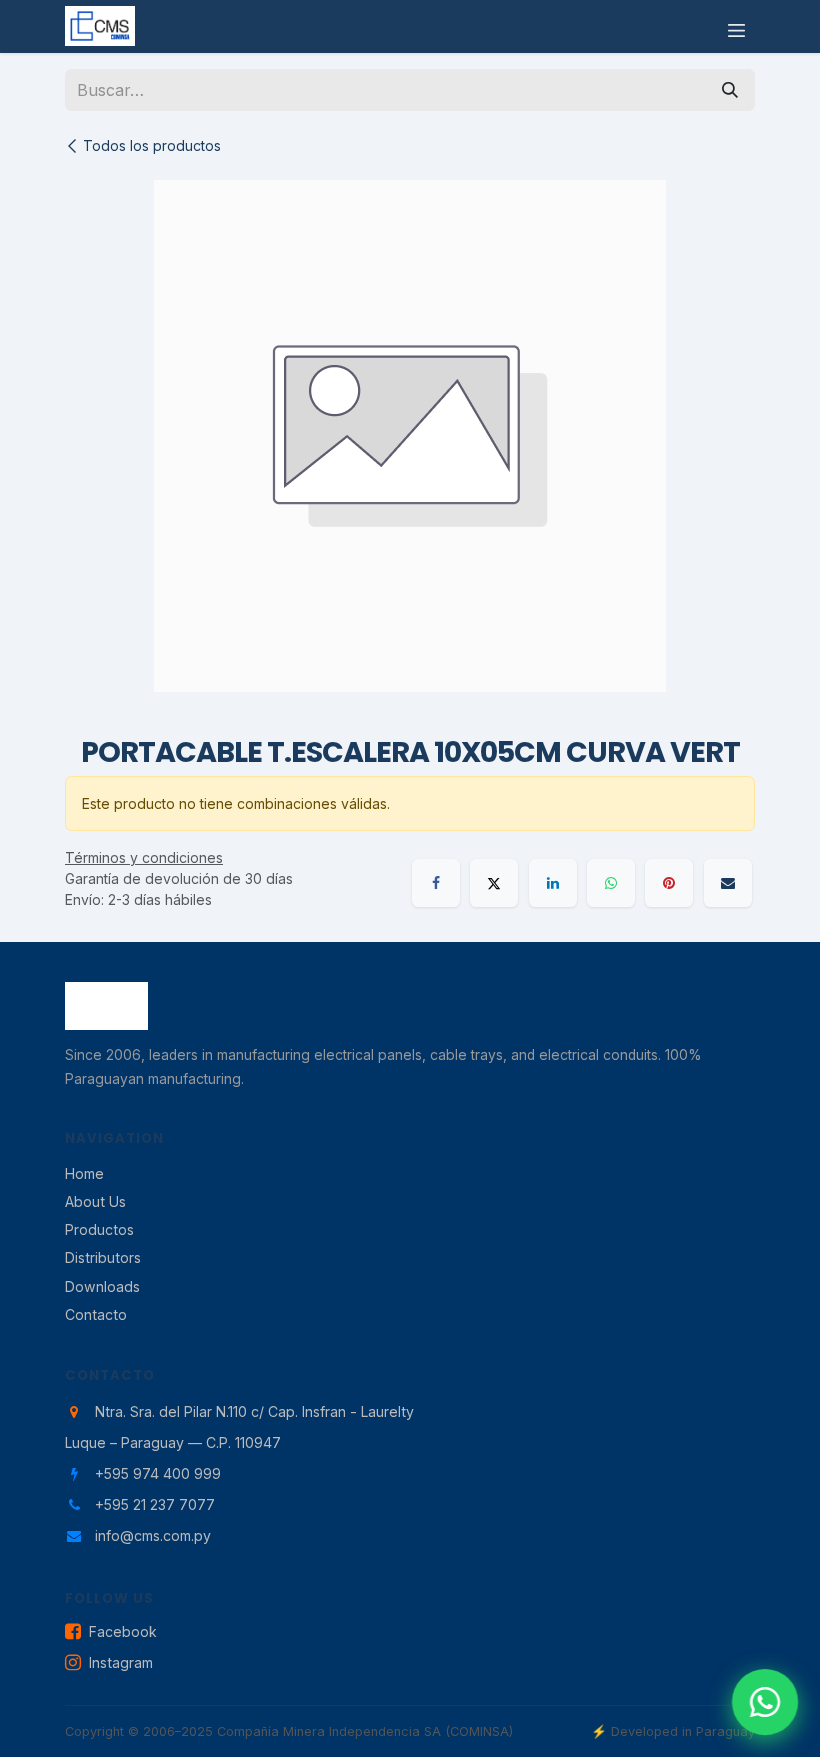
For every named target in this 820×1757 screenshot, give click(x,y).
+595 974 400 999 (158, 1473)
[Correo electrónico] (728, 883)
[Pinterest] (669, 883)
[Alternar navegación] (736, 26)
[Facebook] (436, 883)
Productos (99, 1229)
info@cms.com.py (153, 1535)
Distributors (103, 1257)
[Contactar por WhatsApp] (765, 1702)
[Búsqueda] (730, 90)
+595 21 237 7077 (155, 1504)
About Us (95, 1201)
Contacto (96, 1314)
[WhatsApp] (611, 883)
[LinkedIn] (553, 883)
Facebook (123, 1631)
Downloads (102, 1286)
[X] (494, 883)
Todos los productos (152, 145)
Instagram (121, 1662)
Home (84, 1173)
